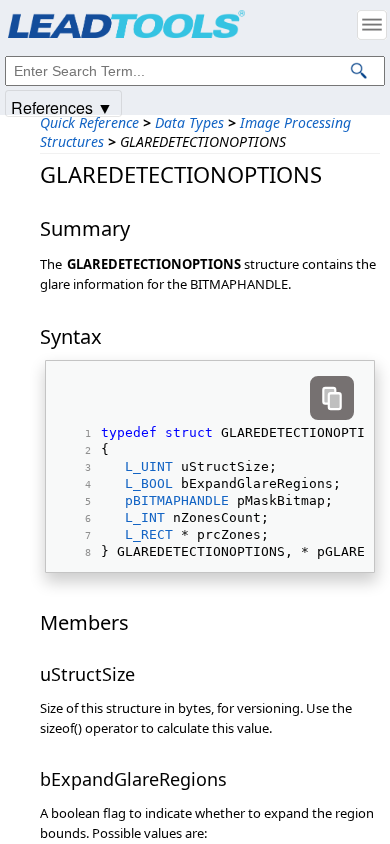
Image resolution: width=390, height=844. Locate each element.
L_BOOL (149, 483)
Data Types (189, 122)
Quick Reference (89, 122)
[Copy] (332, 398)
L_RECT (149, 534)
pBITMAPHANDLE (177, 500)
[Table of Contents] (372, 25)
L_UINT (149, 466)
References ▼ (62, 106)
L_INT (145, 517)
